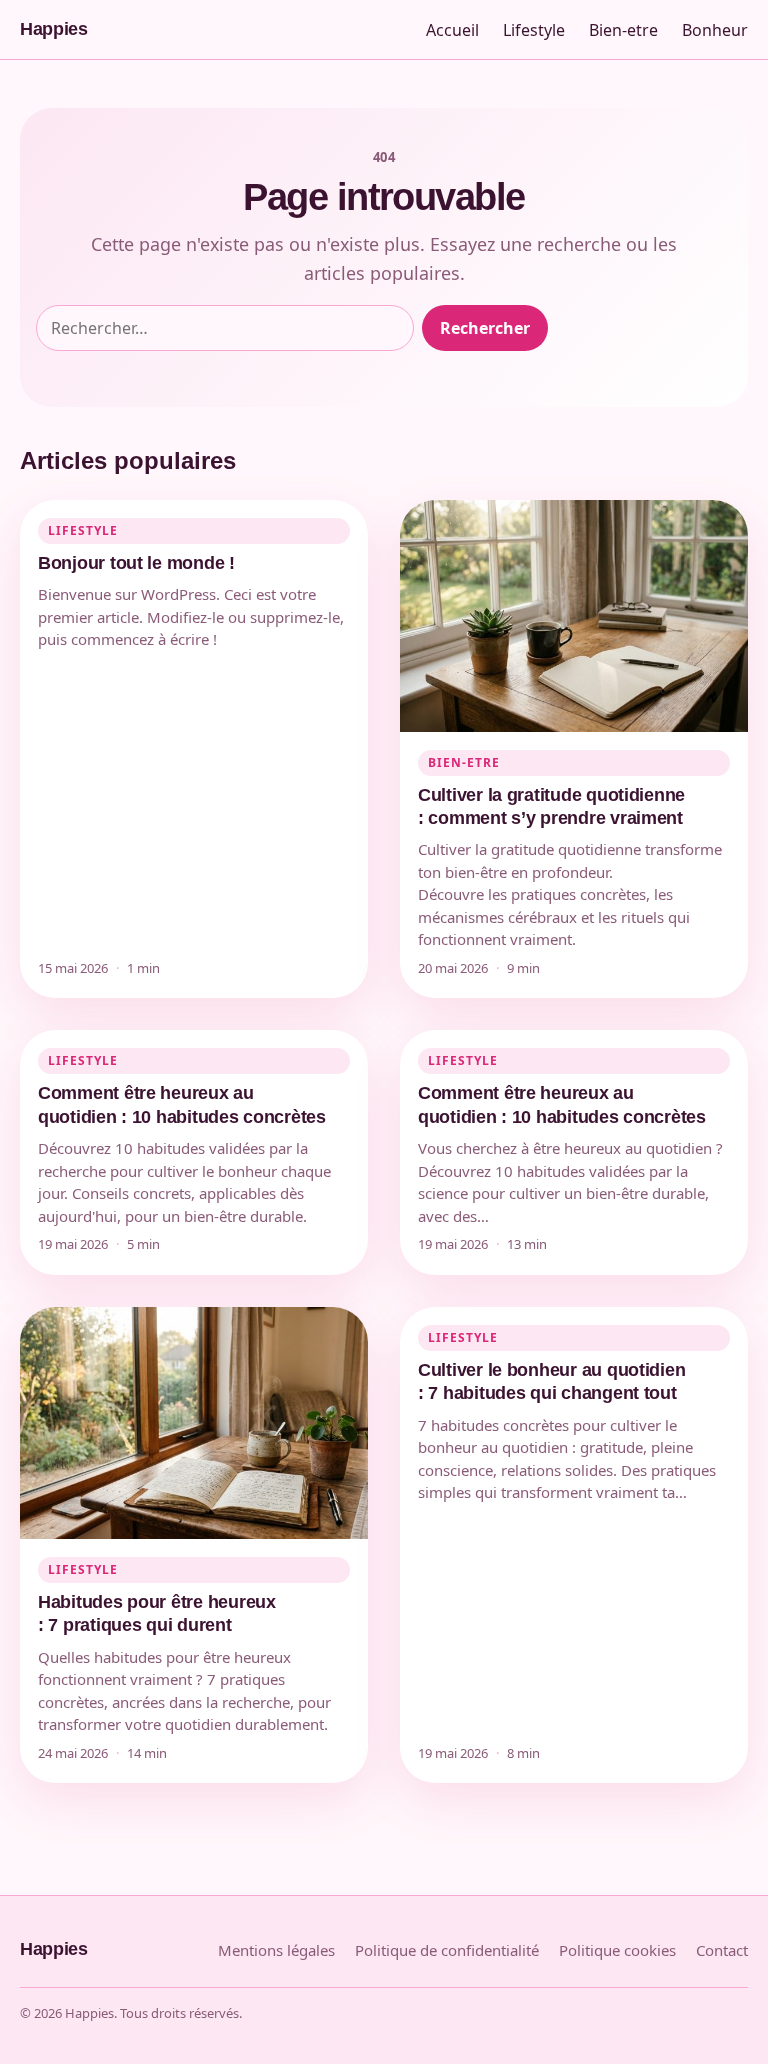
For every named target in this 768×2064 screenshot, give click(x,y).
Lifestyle (534, 30)
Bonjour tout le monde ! (136, 563)
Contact (722, 1950)
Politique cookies (617, 1950)
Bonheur (715, 30)
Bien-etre (623, 30)
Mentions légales (276, 1950)
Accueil (452, 30)
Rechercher (485, 328)
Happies (53, 29)
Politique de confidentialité (447, 1950)
